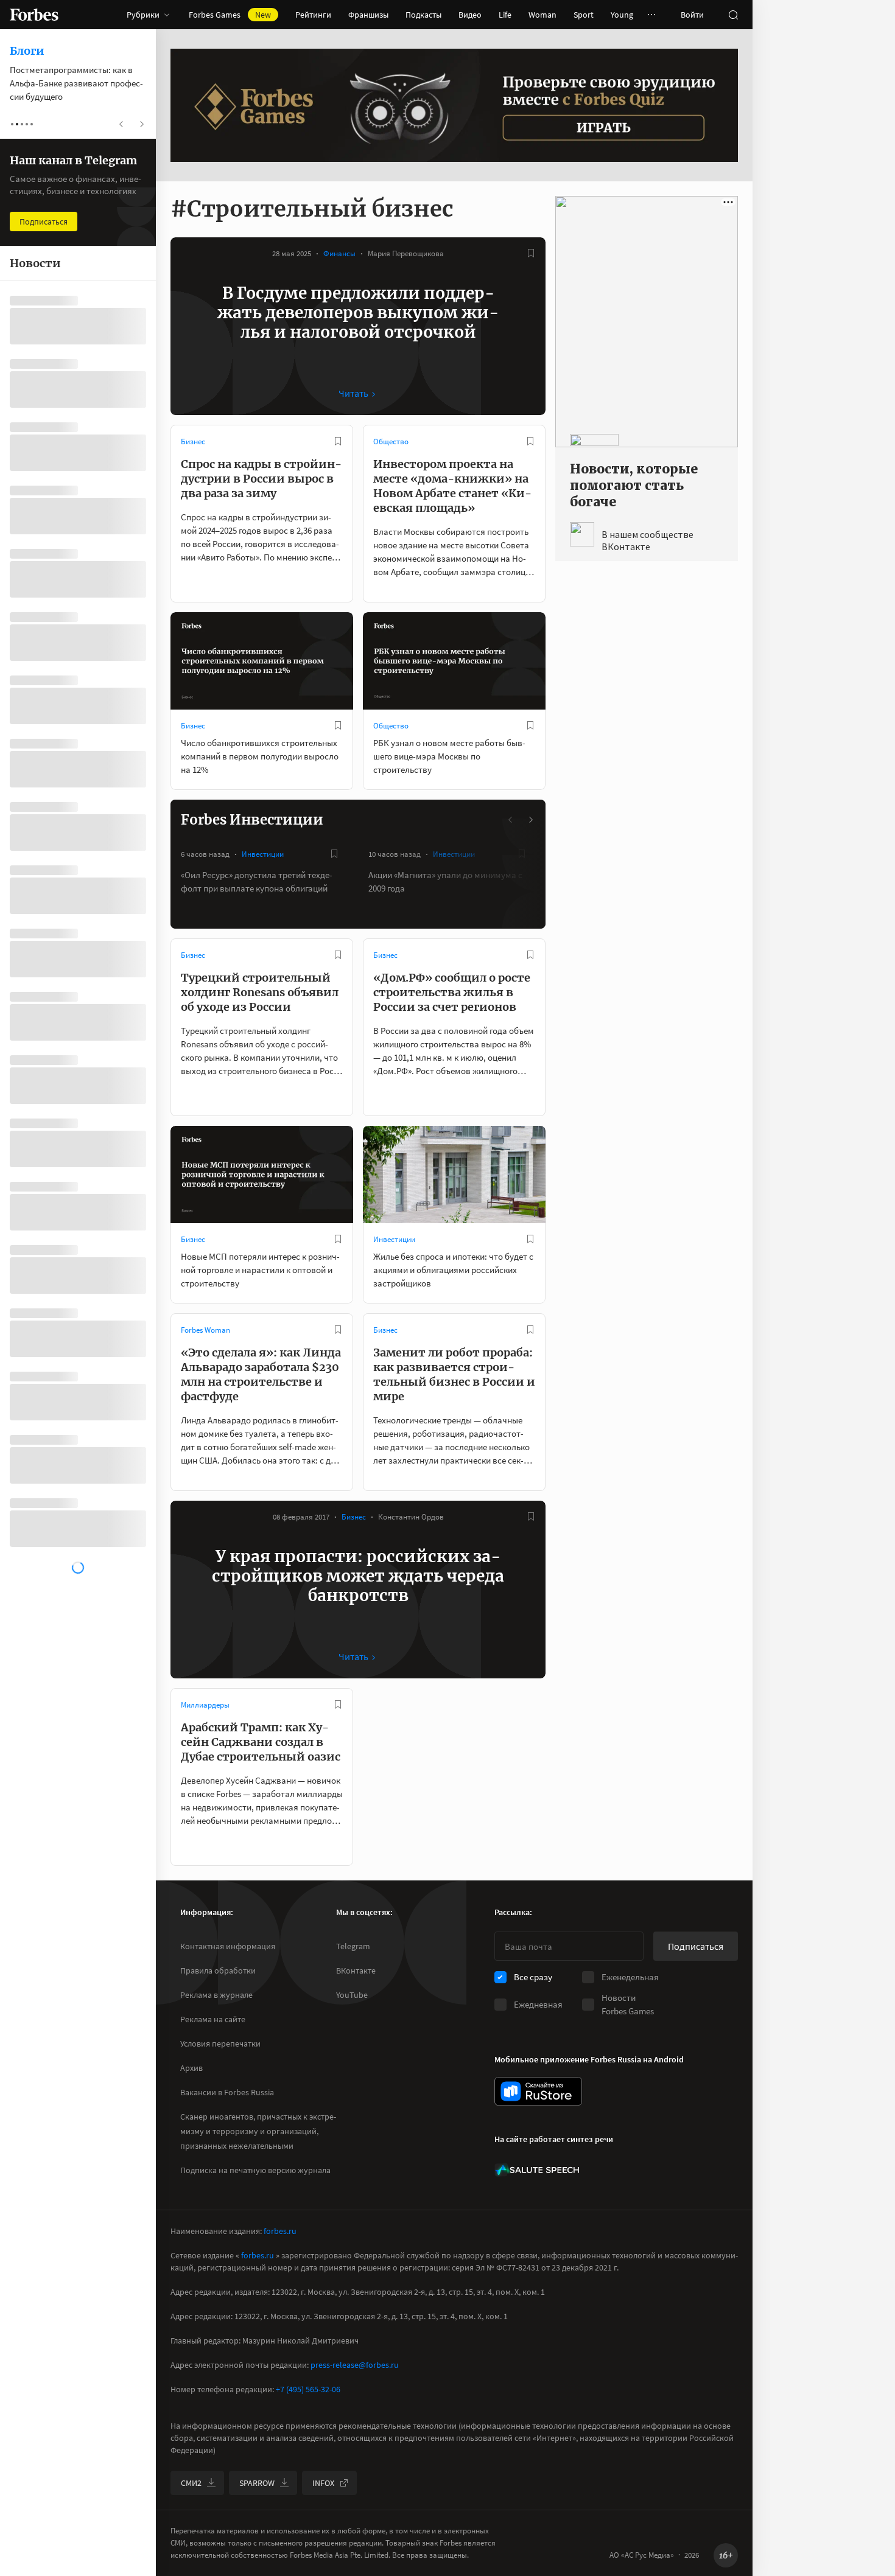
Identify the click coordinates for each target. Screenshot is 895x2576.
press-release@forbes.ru (355, 2365)
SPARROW (257, 2483)
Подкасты (423, 15)
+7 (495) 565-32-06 (308, 2389)
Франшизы (368, 15)
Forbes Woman (205, 1330)
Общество (391, 442)
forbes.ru (280, 2231)
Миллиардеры (205, 1705)
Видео (470, 15)
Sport (584, 15)
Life (505, 15)
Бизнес (193, 442)
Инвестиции (263, 854)
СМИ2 (191, 2483)
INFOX (323, 2483)
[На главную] (34, 15)
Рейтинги (313, 15)
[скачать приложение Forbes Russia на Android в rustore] (538, 2091)
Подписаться (696, 1946)
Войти (692, 15)
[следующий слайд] (530, 820)
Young (622, 15)
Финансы (339, 253)
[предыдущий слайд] (511, 820)
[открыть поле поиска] (733, 15)
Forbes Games (230, 15)
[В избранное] (531, 253)
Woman (542, 15)
